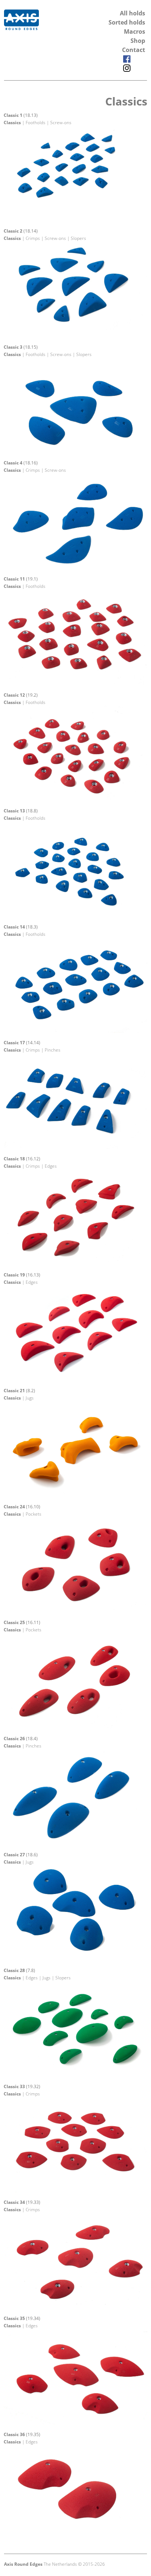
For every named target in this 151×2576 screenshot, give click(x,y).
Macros (135, 31)
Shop (138, 41)
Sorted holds (127, 22)
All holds (132, 13)
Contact (134, 50)
